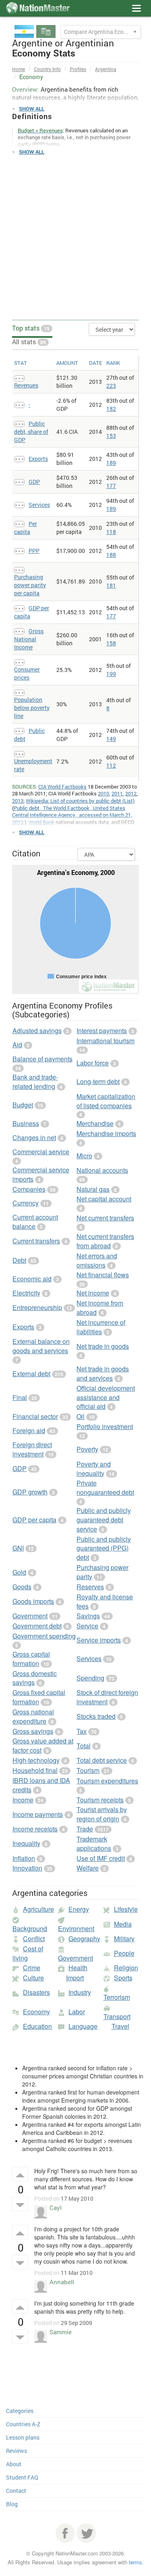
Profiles (78, 69)
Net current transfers (105, 1218)
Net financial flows (103, 1275)
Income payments (38, 1814)
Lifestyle (126, 1909)
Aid (17, 1045)
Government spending (44, 1636)
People (124, 1953)
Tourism (88, 1770)
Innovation (27, 1868)
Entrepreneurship (37, 1307)
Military (124, 1939)
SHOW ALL (32, 109)
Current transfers (36, 1241)
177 (111, 486)
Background (30, 1928)
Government (30, 1616)
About (14, 2464)
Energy (79, 1909)
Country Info (47, 69)
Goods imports (33, 1601)
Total (84, 1746)
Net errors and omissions (97, 1260)
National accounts (102, 1170)
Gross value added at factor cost (43, 1745)
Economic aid (32, 1279)
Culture (33, 1978)
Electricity (26, 1293)
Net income (93, 1293)
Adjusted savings (37, 1031)
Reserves (90, 1587)
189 (111, 463)
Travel (120, 2026)
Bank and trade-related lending (35, 1082)
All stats (29, 342)
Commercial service (41, 1152)
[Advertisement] (75, 238)
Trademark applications (94, 1844)
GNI (18, 1548)
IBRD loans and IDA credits (41, 1785)
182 (111, 409)
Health (78, 1968)
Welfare (88, 1868)
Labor (77, 2012)
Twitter (86, 2533)
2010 (103, 793)
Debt (19, 1260)
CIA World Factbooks (62, 787)
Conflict (34, 1939)
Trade (85, 1829)
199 (111, 674)
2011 (117, 793)
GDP (34, 482)
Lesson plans (23, 2437)
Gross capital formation (31, 1659)
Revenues (26, 385)
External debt (31, 1374)
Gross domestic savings (35, 1678)
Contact (16, 2491)
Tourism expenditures (107, 1781)
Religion (126, 1968)
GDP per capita (34, 1520)
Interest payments (102, 1031)
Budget (23, 1105)
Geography (84, 1939)
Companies (29, 1189)
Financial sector (35, 1416)
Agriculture (38, 1909)
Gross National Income (29, 639)
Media (123, 1924)
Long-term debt (98, 1081)
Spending (90, 1678)
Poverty (87, 1449)
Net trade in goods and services (103, 1373)
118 (111, 532)
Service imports (99, 1640)
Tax (82, 1731)
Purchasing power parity (102, 1572)
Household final (35, 1770)
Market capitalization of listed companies (106, 1101)
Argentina (106, 69)
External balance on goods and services (41, 1346)
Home (19, 69)
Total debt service (102, 1760)
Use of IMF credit (101, 1858)
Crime (32, 1968)
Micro (84, 1156)
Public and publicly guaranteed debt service (104, 1520)
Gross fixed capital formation (39, 1697)
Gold (19, 1572)
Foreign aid (29, 1430)
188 (111, 555)
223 (111, 386)
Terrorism (117, 1997)
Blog (12, 2504)
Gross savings (33, 1731)
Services (39, 505)
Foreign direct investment (32, 1449)
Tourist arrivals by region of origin (102, 1814)
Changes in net (34, 1137)
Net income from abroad (100, 1308)
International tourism (105, 1041)
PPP (34, 551)
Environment (76, 1928)
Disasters (36, 1992)
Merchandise (95, 1123)
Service (87, 1626)
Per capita (26, 528)
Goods (22, 1587)
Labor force (93, 1063)
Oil (81, 1416)
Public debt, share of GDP (31, 432)
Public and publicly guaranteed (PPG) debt (104, 1548)
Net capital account (104, 1199)
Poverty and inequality (94, 1469)
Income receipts (35, 1829)
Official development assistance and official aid (106, 1397)
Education (37, 2026)
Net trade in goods (103, 1346)
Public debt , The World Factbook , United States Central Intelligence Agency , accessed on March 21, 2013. (72, 815)
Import (75, 1978)
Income (23, 1800)
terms (135, 2562)
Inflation (24, 1858)
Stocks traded (96, 1716)
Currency (26, 1203)
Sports (123, 1978)
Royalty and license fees (105, 1601)
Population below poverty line (32, 708)
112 (111, 765)
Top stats (31, 328)
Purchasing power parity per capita (30, 585)
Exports (38, 459)
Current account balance (35, 1222)
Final (20, 1397)
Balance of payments (42, 1059)
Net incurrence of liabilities (101, 1327)
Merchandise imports (106, 1133)
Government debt (37, 1626)
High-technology (36, 1760)
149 (111, 739)
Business (26, 1123)
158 (111, 643)
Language (83, 2026)
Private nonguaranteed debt (105, 1488)
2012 (131, 793)
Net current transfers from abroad (105, 1241)
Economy (36, 2012)
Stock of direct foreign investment (107, 1697)
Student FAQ (22, 2477)
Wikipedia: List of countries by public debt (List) (80, 801)
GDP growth (30, 1492)
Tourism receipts (100, 1800)
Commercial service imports (41, 1174)
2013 (18, 801)
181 (111, 585)
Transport (117, 2016)
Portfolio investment (105, 1426)
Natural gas (93, 1189)
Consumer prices (27, 673)
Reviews (17, 2451)
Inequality (26, 1843)
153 (111, 436)
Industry (80, 1992)
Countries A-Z (23, 2424)
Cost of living (28, 1953)
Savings (88, 1616)
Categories (20, 2411)
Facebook (65, 2533)
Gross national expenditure (33, 1716)
